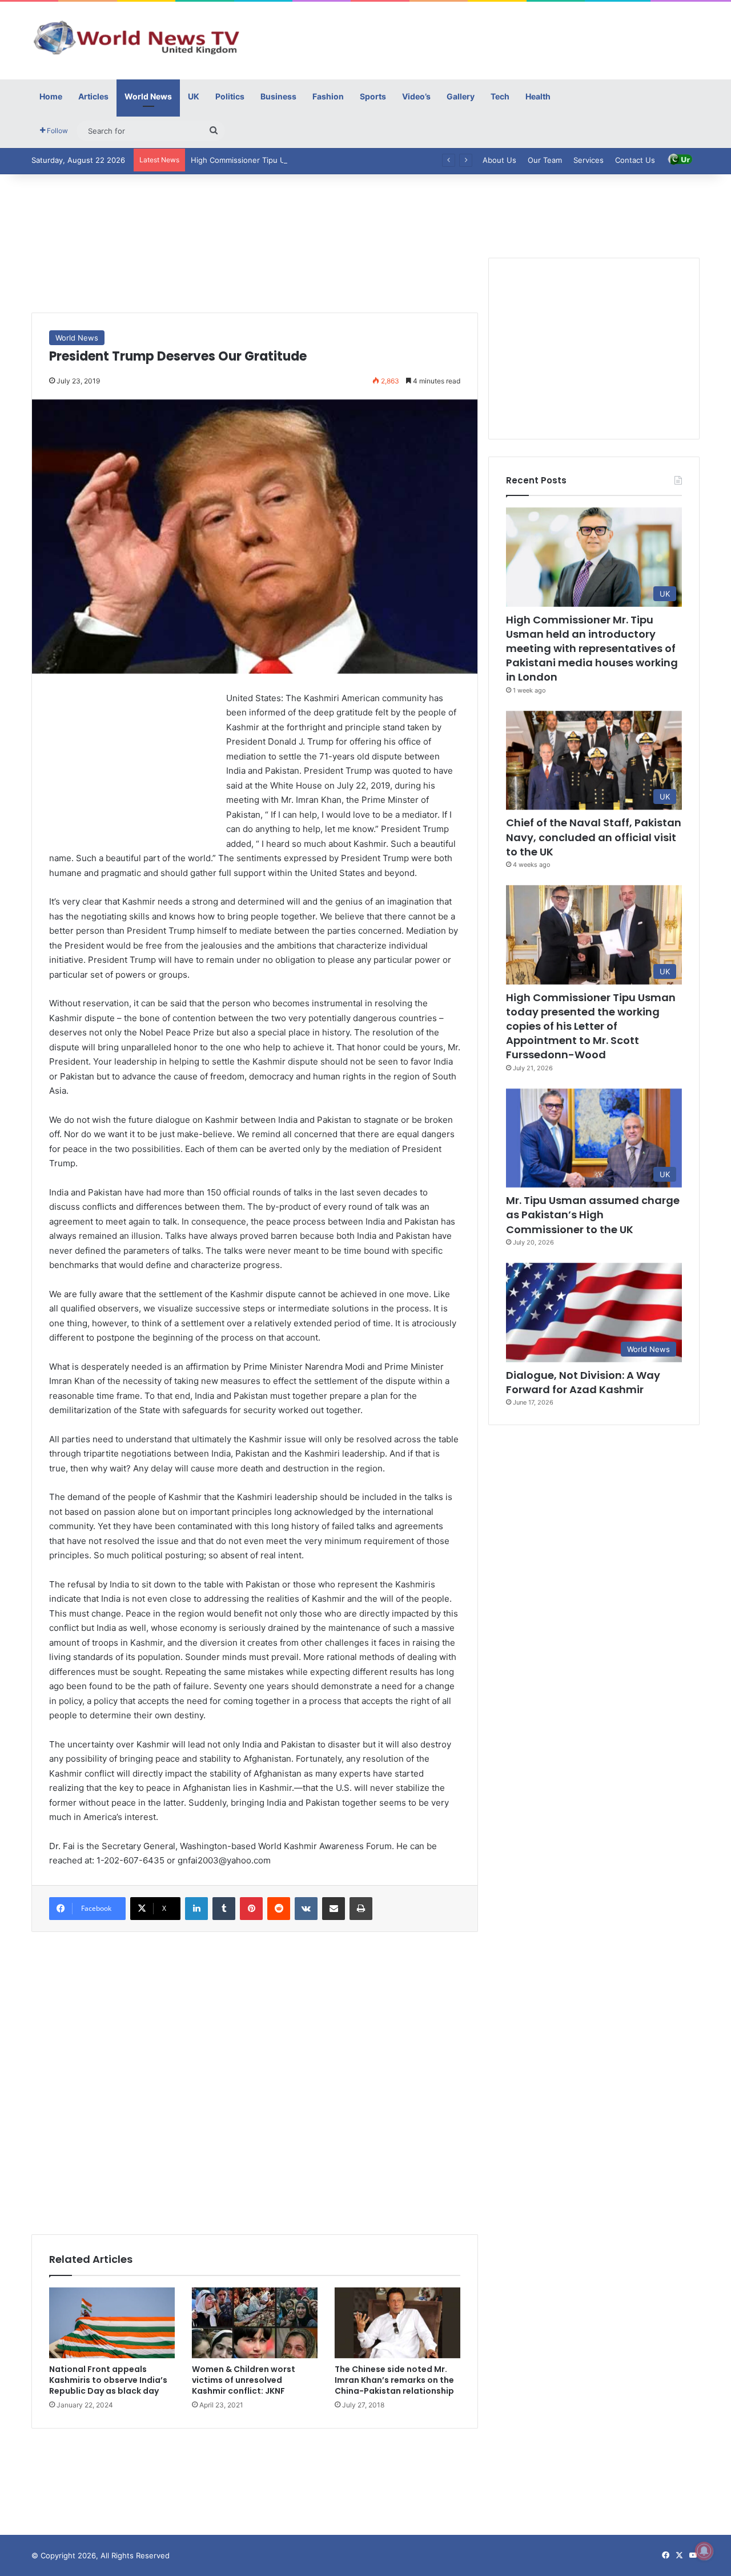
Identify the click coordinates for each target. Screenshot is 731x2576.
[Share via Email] (334, 1909)
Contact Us (635, 160)
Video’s (416, 96)
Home (51, 96)
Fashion (328, 96)
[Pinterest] (251, 1909)
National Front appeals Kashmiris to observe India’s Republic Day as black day (108, 2380)
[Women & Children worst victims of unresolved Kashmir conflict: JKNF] (255, 2323)
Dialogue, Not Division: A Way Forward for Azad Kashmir (583, 1382)
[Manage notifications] (704, 2551)
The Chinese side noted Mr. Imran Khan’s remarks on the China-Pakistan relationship (394, 2380)
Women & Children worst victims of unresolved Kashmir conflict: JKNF (244, 2380)
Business (278, 96)
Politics (230, 96)
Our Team (545, 160)
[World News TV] (137, 37)
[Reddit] (279, 1909)
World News (148, 96)
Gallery (461, 96)
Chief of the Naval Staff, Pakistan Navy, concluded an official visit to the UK (594, 837)
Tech (500, 96)
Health (538, 96)
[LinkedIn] (196, 1909)
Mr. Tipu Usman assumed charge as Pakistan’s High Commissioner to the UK (593, 1215)
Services (589, 160)
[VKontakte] (306, 1909)
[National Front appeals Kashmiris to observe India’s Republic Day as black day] (112, 2323)
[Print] (361, 1909)
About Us (499, 160)
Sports (373, 96)
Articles (93, 96)
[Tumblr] (224, 1909)
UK (194, 96)
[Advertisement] (480, 39)
